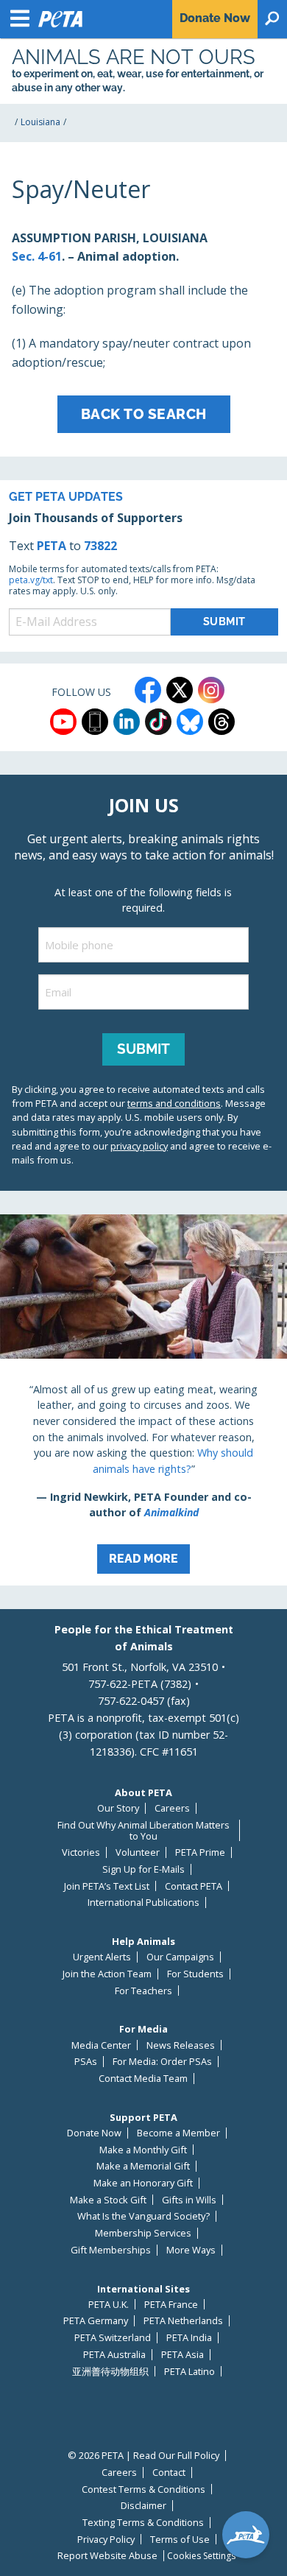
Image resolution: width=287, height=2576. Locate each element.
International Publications (143, 1903)
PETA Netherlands (183, 2321)
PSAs (86, 2062)
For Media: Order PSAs (162, 2062)
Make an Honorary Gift (143, 2183)
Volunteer (138, 1852)
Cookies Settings (201, 2556)
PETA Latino (189, 2372)
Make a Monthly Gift (143, 2150)
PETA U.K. (109, 2305)
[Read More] (143, 1400)
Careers (172, 1808)
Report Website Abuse (107, 2556)
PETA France (171, 2305)
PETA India (189, 2338)
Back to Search (144, 414)
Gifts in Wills (189, 2200)
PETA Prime (200, 1852)
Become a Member (178, 2133)
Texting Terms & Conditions (143, 2523)
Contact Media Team (143, 2079)
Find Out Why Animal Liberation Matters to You (143, 1830)
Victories (81, 1852)
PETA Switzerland (113, 2338)
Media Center (101, 2045)
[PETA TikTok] (158, 722)
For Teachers (143, 1991)
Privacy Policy (106, 2540)
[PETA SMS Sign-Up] (95, 722)
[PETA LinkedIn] (127, 722)
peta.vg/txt (31, 580)
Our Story (118, 1808)
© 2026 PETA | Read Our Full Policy (143, 2456)
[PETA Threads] (222, 722)
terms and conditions (174, 1103)
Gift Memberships (111, 2250)
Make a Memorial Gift (143, 2166)
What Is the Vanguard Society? (143, 2216)
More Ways (191, 2250)
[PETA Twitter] (180, 690)
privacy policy (139, 1146)
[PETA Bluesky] (190, 722)
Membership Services (143, 2233)
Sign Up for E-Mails (143, 1869)
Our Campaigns (180, 1957)
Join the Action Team (107, 1974)
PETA (52, 546)
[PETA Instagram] (211, 690)
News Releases (181, 2045)
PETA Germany (96, 2321)
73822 (100, 546)
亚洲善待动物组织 (110, 2372)
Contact (169, 2473)
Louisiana (40, 122)
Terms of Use (180, 2540)
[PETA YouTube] (63, 722)
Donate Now (94, 2133)
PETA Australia (114, 2355)
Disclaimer (143, 2506)
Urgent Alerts (102, 1957)
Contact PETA (194, 1886)
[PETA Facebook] (148, 690)
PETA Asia (183, 2355)
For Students (195, 1974)
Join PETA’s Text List (107, 1886)
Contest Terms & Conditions (143, 2489)
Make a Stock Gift (108, 2200)
